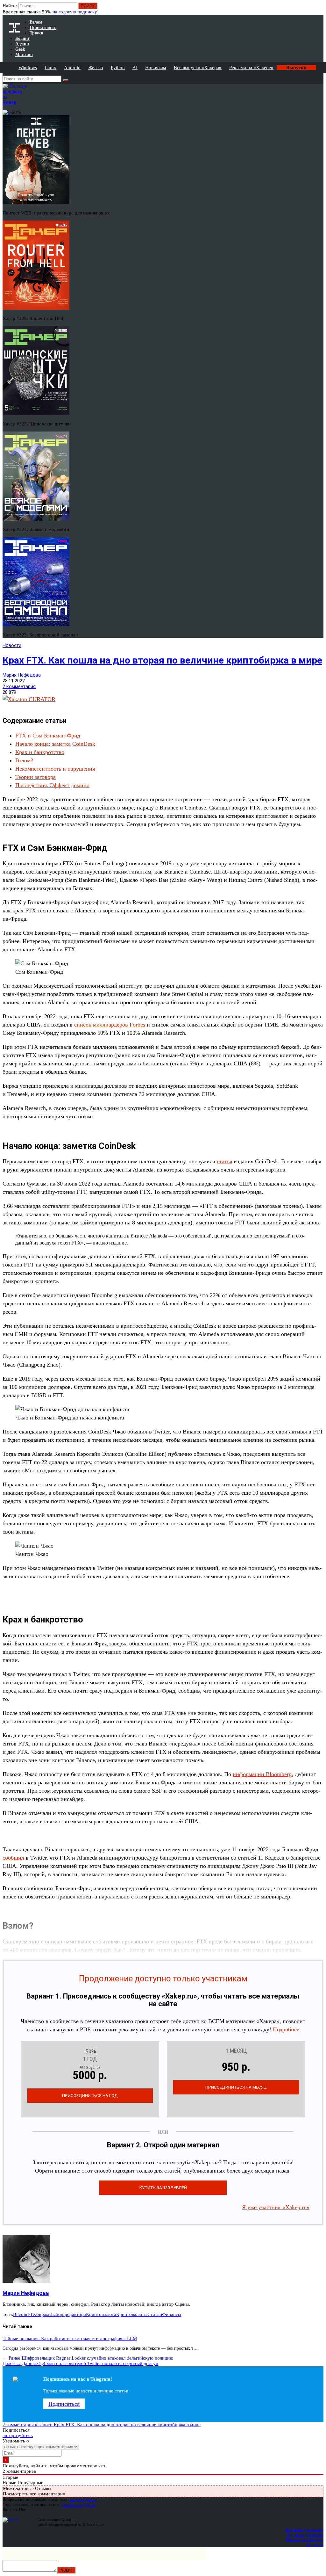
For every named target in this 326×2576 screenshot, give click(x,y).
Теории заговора (35, 777)
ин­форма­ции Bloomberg (262, 1774)
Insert (66, 2570)
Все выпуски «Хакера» (198, 68)
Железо (96, 68)
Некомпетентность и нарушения (55, 769)
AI (135, 68)
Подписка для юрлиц (305, 2534)
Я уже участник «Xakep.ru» (276, 2207)
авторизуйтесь (18, 2435)
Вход (319, 9)
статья (224, 1161)
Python (118, 68)
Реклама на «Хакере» (251, 68)
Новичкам (156, 68)
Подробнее (286, 2029)
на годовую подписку (75, 12)
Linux (50, 68)
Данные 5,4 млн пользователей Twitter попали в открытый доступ (80, 2363)
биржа (43, 2314)
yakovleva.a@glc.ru (78, 2504)
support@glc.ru (83, 2499)
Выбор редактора (68, 2314)
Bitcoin (20, 2314)
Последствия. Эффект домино (52, 785)
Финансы (172, 2314)
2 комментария (19, 686)
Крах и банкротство (40, 752)
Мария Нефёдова (22, 675)
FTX (32, 2314)
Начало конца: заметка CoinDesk (55, 744)
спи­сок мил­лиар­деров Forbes (110, 1025)
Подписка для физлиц (304, 2529)
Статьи (155, 2314)
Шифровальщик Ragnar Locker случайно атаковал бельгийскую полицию (88, 2358)
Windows (28, 68)
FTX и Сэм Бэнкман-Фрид (48, 736)
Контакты (315, 2545)
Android (72, 68)
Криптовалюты (132, 2314)
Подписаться (64, 2404)
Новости (12, 645)
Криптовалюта (101, 2314)
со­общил (13, 1858)
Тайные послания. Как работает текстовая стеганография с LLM (70, 2339)
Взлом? (24, 760)
